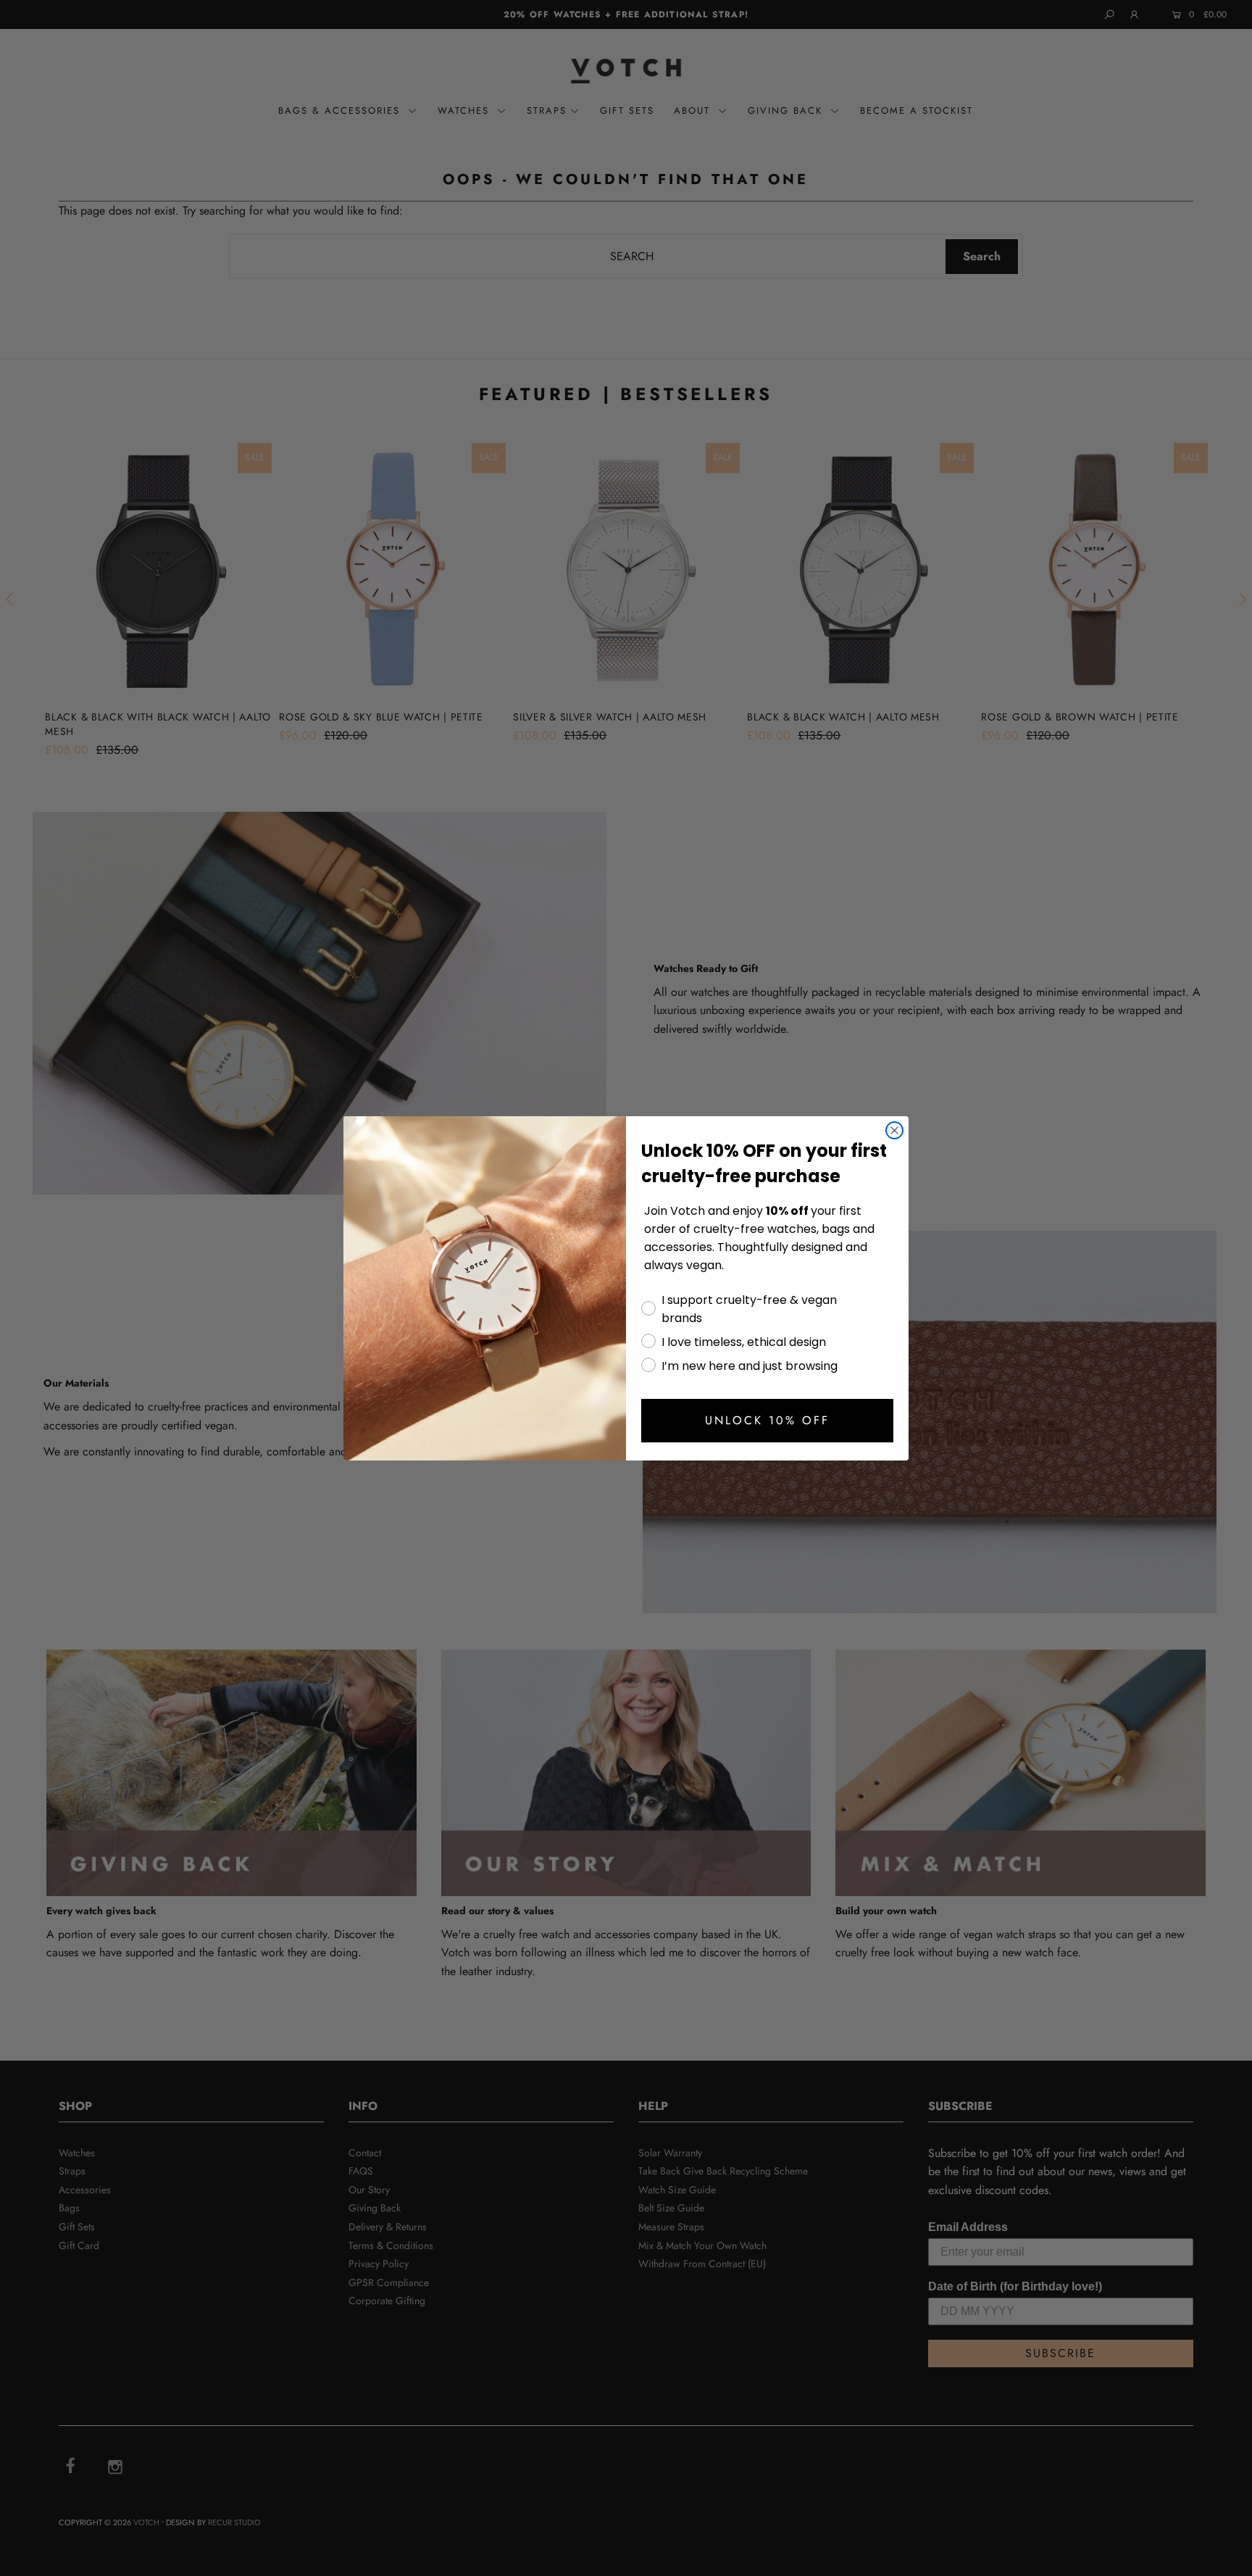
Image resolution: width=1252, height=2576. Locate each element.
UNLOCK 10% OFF (767, 1420)
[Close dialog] (894, 1130)
